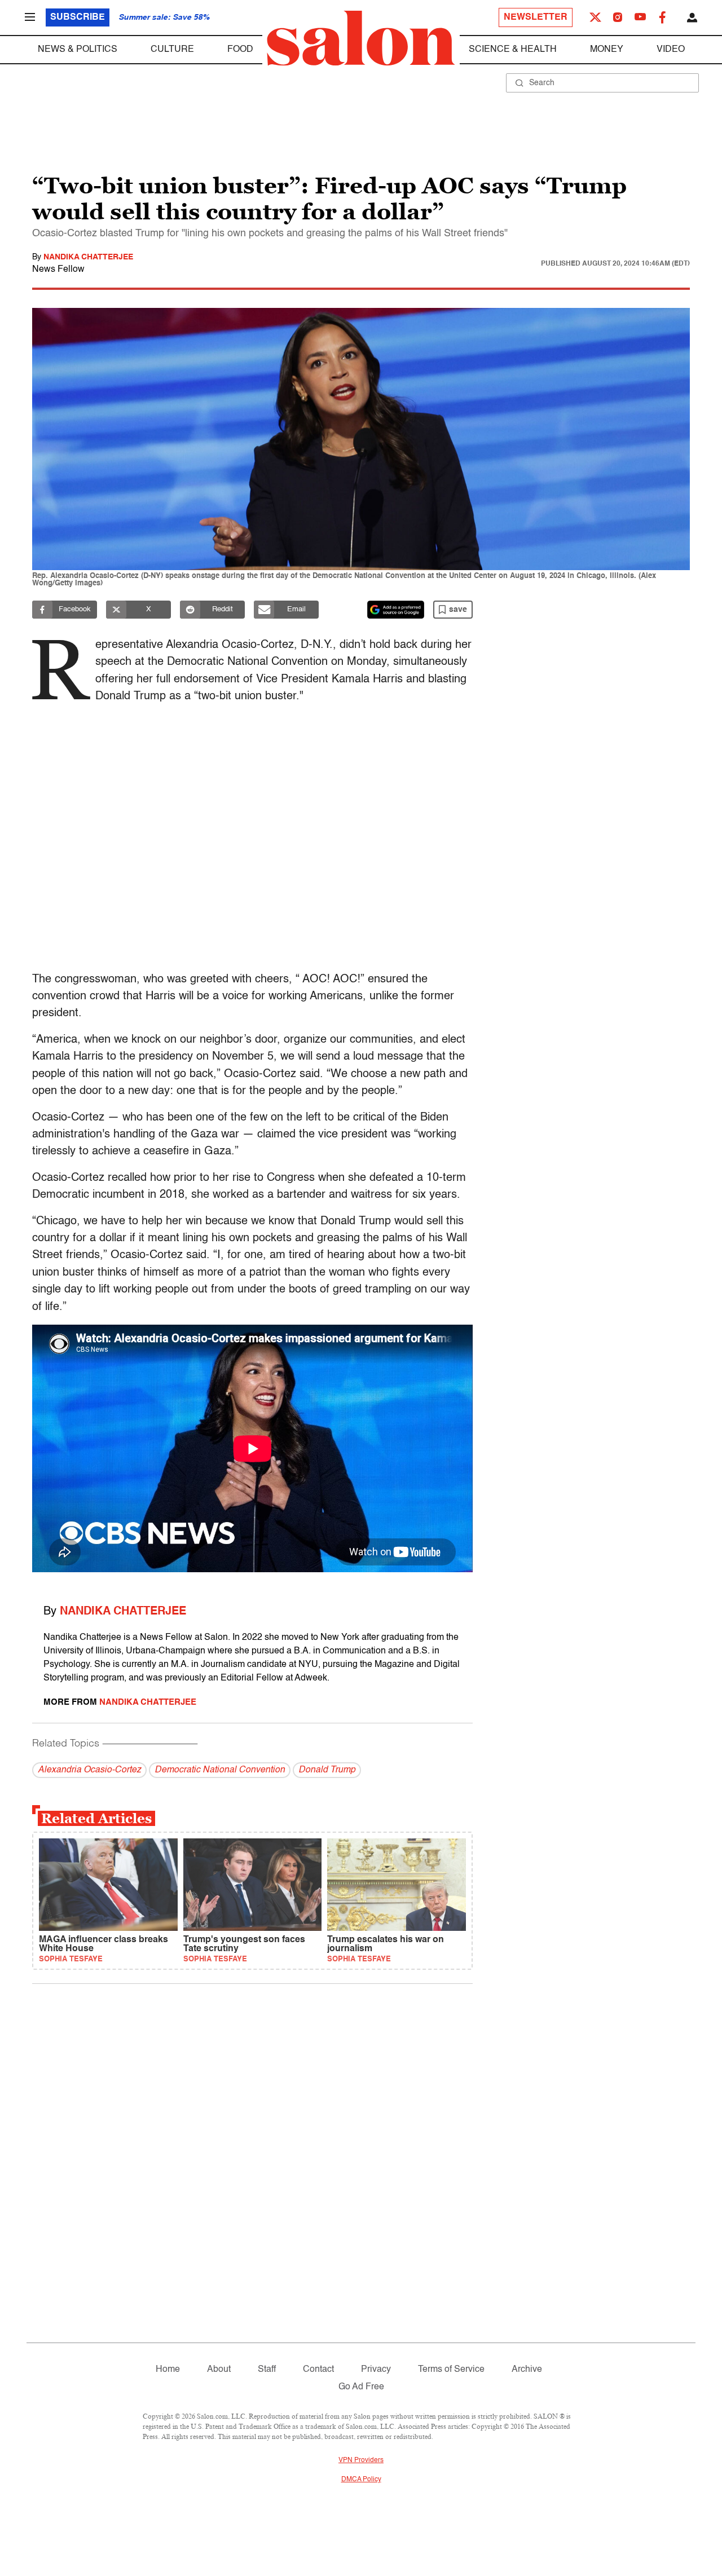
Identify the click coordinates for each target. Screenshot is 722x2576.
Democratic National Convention (220, 1770)
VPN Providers (361, 2460)
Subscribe (78, 17)
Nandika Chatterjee (88, 257)
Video (671, 50)
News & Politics (78, 50)
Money (607, 50)
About (219, 2370)
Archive (527, 2370)
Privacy (376, 2370)
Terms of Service (451, 2370)
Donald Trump (327, 1770)
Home (168, 2370)
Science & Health (513, 50)
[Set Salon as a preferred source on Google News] (396, 610)
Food (240, 50)
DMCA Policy (361, 2480)
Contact (318, 2370)
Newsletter (536, 17)
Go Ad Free (361, 2387)
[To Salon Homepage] (361, 38)
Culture (172, 50)
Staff (267, 2370)
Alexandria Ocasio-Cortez (89, 1770)
